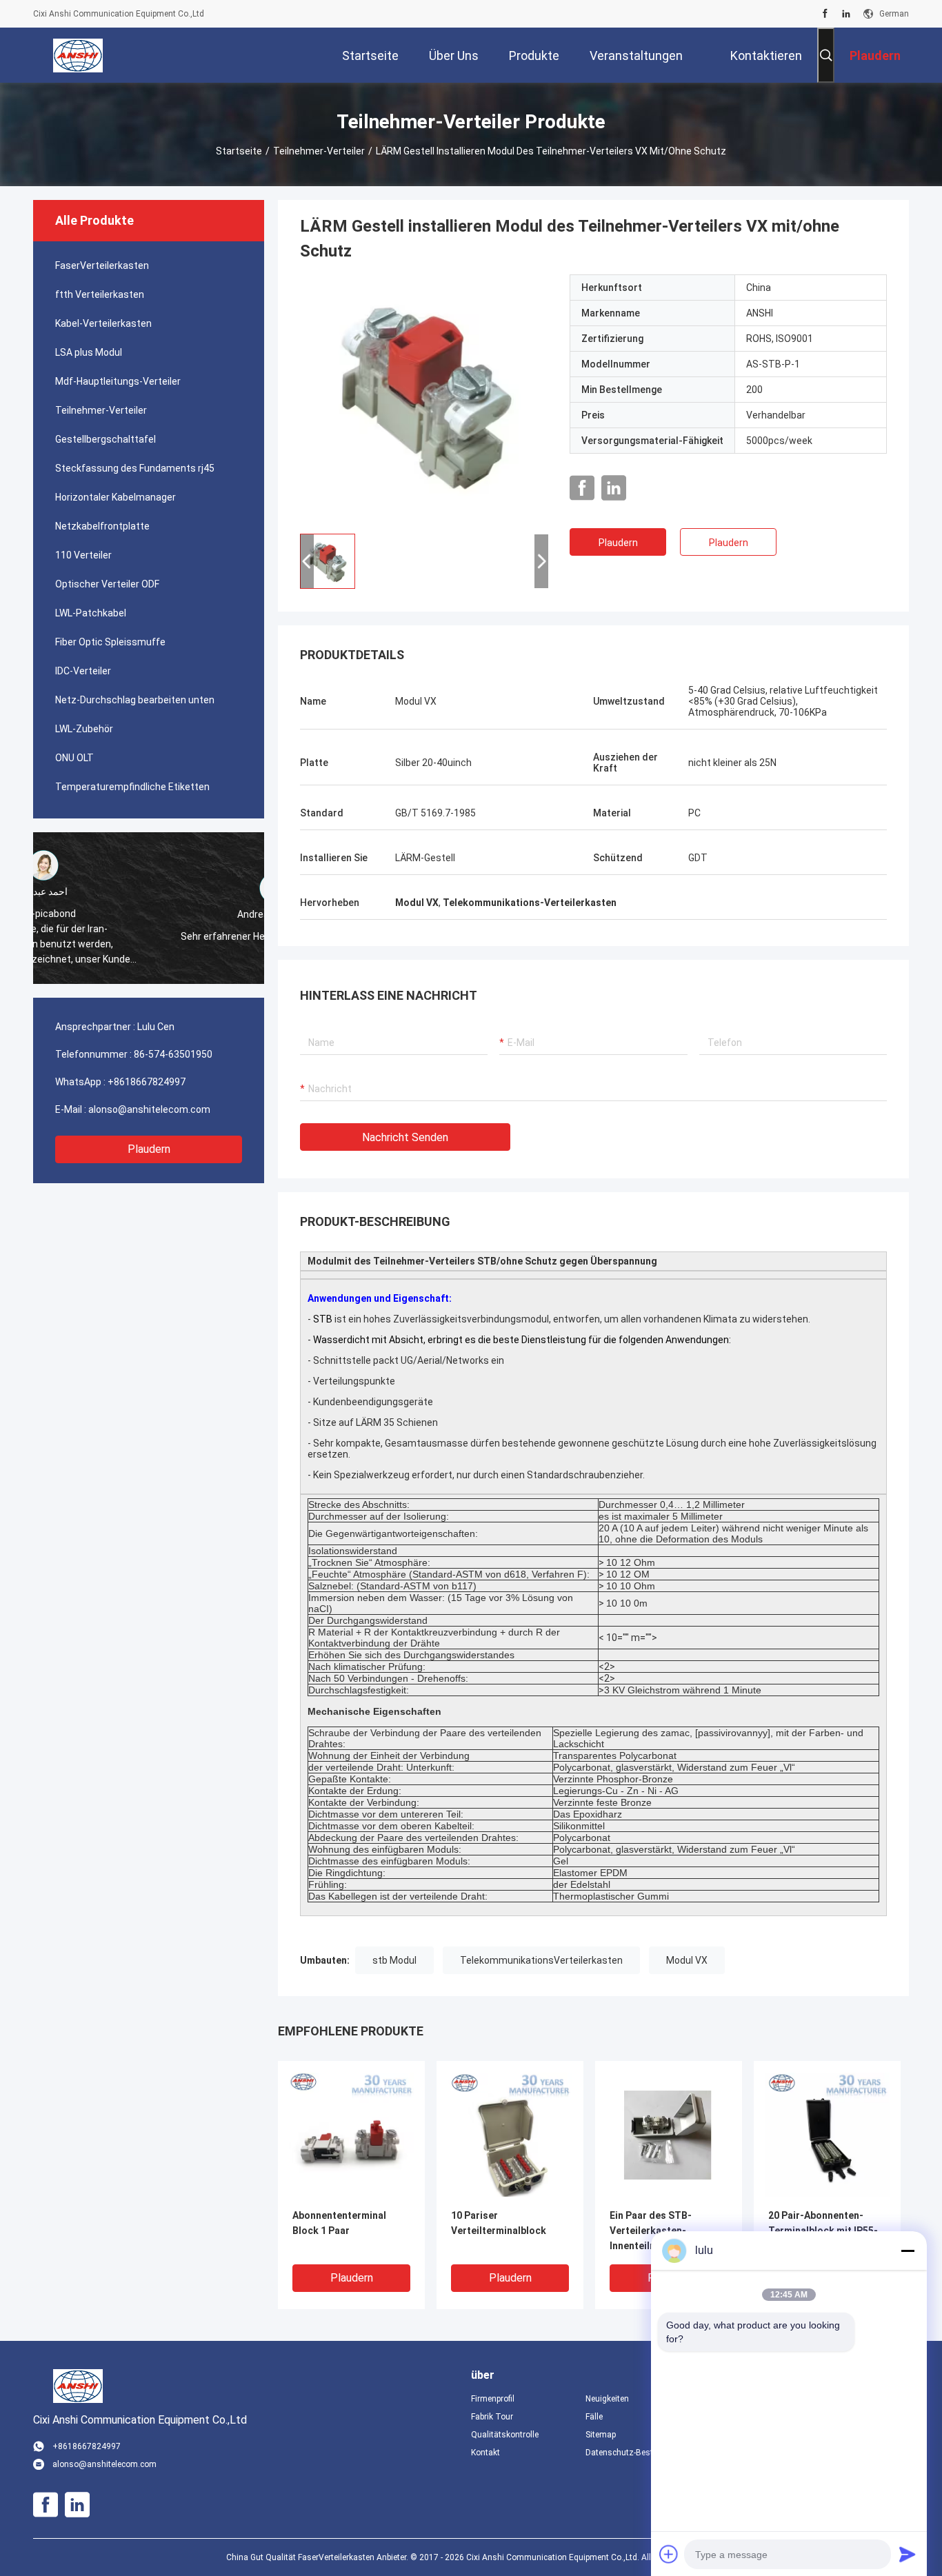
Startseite (239, 151)
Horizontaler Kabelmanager (116, 497)
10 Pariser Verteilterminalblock (499, 2223)
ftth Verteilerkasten (100, 294)
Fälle (594, 2417)
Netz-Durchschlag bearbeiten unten (135, 700)
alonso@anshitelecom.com (149, 1109)
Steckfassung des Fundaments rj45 (135, 468)
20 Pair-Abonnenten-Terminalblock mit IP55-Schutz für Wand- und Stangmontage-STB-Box (825, 2232)
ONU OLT (74, 758)
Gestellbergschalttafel (106, 439)
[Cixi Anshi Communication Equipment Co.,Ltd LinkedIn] (846, 14)
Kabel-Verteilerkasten (103, 323)
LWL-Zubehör (84, 729)
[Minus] (908, 2251)
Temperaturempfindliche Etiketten (132, 787)
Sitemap (601, 2435)
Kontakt (485, 2453)
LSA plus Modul (89, 352)
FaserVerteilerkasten (102, 265)
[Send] (908, 2554)
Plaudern (149, 1149)
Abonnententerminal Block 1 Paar (339, 2223)
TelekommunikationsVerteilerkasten (541, 1960)
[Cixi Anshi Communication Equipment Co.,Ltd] (78, 55)
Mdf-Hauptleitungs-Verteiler (118, 381)
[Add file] (669, 2554)
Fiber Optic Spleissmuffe (110, 642)
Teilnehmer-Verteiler (319, 151)
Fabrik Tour (492, 2417)
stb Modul (394, 1960)
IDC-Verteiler (83, 671)
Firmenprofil (493, 2399)
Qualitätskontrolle (505, 2435)
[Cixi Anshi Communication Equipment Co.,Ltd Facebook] (825, 14)
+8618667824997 (147, 1082)
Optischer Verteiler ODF (107, 584)
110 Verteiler (83, 555)
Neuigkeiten (607, 2399)
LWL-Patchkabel (91, 613)
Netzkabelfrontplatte (102, 526)
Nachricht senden (405, 1137)
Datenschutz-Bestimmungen (632, 2453)
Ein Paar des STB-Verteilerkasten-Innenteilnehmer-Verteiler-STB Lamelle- (663, 2232)
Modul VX (687, 1960)
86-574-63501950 (173, 1054)
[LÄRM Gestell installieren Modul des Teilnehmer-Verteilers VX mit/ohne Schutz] (424, 399)
